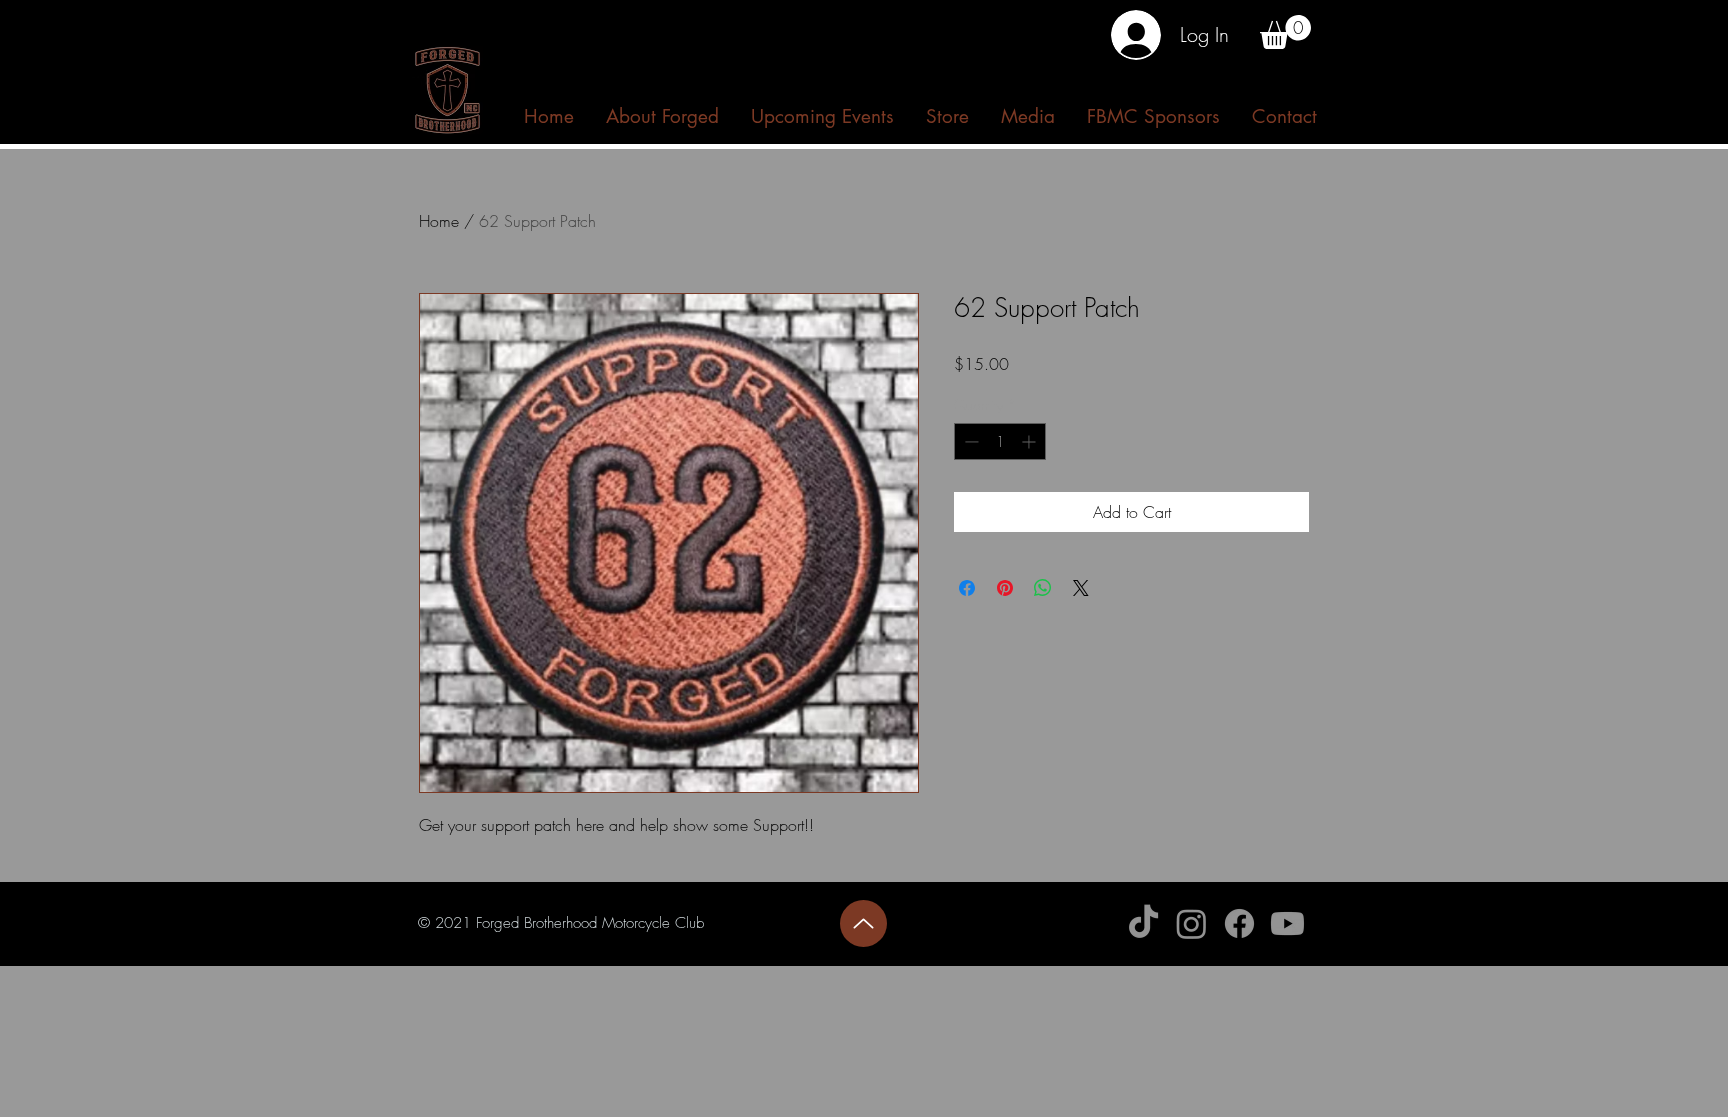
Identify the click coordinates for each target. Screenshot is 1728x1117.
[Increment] (1030, 441)
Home (439, 221)
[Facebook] (1239, 923)
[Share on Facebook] (967, 588)
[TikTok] (1143, 923)
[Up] (863, 923)
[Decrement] (969, 441)
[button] (1285, 32)
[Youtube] (1287, 923)
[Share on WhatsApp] (1043, 588)
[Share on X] (1081, 588)
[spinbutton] (1000, 441)
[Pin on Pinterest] (1005, 588)
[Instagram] (1191, 923)
